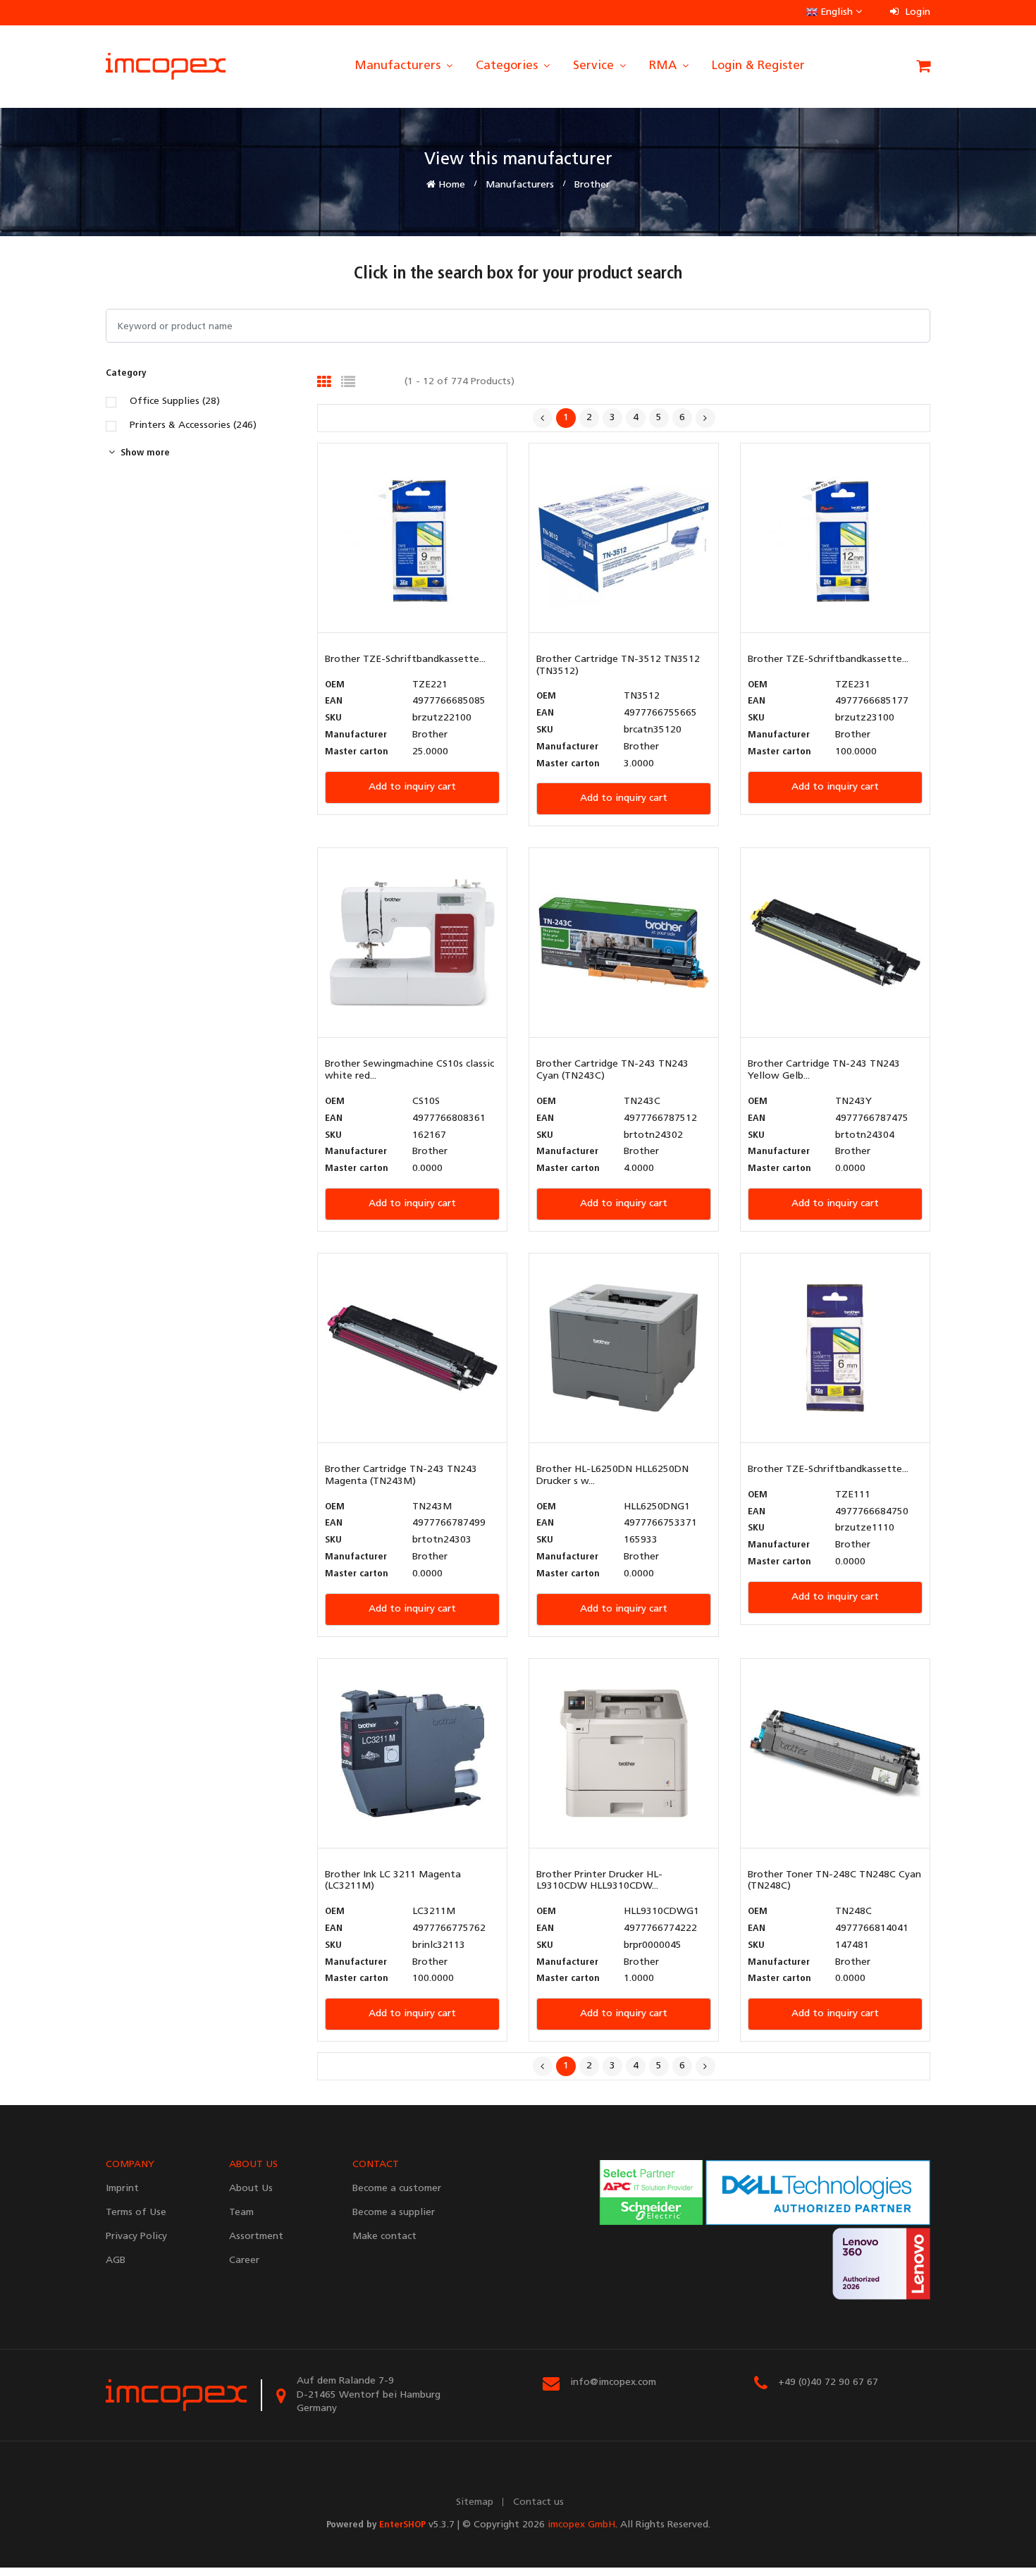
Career (244, 2261)
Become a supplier (394, 2213)
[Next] (705, 418)
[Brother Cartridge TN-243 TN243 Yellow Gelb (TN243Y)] (835, 943)
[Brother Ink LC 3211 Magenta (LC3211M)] (412, 1753)
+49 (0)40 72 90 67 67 (828, 2382)
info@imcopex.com (613, 2382)
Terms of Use (136, 2213)
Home (450, 185)
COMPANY (130, 2165)
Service (595, 66)
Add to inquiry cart (412, 787)
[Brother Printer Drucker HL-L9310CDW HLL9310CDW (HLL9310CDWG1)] (624, 1753)
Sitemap (475, 2502)
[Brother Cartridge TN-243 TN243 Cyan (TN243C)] (624, 943)
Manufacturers (399, 66)
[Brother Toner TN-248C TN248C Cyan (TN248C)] (835, 1753)
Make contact (384, 2237)
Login (916, 12)
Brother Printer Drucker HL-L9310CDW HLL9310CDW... (599, 1881)
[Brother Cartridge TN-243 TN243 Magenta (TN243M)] (412, 1348)
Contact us (538, 2502)
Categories (508, 66)
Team (241, 2213)
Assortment (256, 2237)
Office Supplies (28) (175, 402)
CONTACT (376, 2165)
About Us (251, 2189)
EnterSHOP (402, 2525)
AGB (116, 2261)
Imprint (122, 2189)
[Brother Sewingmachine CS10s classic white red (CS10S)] (412, 943)
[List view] (348, 382)
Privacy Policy (136, 2237)
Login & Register (758, 66)
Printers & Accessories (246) (193, 426)
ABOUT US (253, 2165)
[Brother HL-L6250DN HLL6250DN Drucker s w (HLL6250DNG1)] (624, 1348)
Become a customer (397, 2189)
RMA (665, 66)
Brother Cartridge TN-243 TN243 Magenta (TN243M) (401, 1476)
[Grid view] (324, 382)
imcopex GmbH (581, 2525)
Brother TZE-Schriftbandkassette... (405, 660)
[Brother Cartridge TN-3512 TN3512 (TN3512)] (624, 538)
